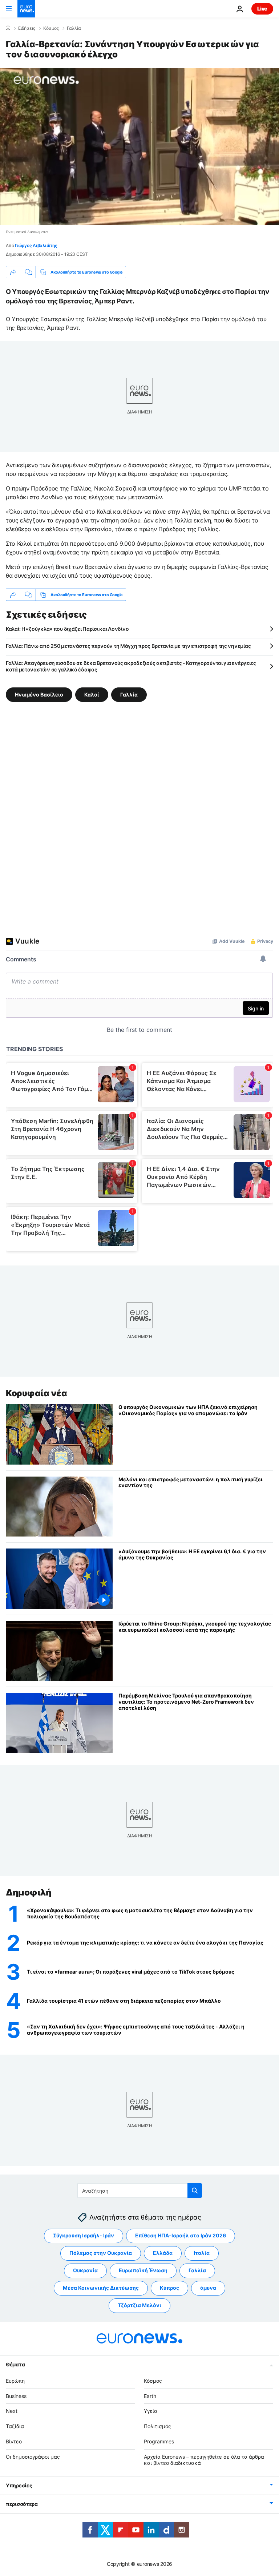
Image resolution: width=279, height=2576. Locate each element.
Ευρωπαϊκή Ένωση (143, 2270)
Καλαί (92, 695)
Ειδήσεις (27, 28)
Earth (150, 2396)
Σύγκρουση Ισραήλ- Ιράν (84, 2235)
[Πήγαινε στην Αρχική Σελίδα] (26, 9)
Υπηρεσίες (19, 2485)
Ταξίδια (15, 2426)
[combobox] (140, 2191)
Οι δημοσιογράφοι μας (33, 2457)
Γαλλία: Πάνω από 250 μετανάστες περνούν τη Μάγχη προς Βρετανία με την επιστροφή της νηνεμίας (128, 646)
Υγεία (151, 2411)
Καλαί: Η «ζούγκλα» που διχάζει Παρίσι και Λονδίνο (67, 629)
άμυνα (208, 2288)
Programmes (159, 2441)
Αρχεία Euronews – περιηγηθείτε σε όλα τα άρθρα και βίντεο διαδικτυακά (204, 2460)
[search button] (195, 2191)
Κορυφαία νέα (36, 1393)
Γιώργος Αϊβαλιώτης (36, 245)
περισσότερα (22, 2504)
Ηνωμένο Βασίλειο (39, 695)
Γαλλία (74, 28)
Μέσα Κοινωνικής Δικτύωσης (101, 2288)
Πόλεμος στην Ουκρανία (101, 2253)
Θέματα (15, 2364)
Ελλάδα (163, 2253)
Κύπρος (169, 2288)
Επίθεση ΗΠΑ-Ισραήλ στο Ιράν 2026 (181, 2235)
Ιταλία (202, 2253)
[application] (139, 147)
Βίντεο (14, 2441)
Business (16, 2396)
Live (262, 9)
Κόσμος (51, 28)
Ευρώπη (15, 2381)
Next (12, 2411)
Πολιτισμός (157, 2426)
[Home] (8, 28)
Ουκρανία (85, 2270)
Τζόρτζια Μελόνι (139, 2305)
